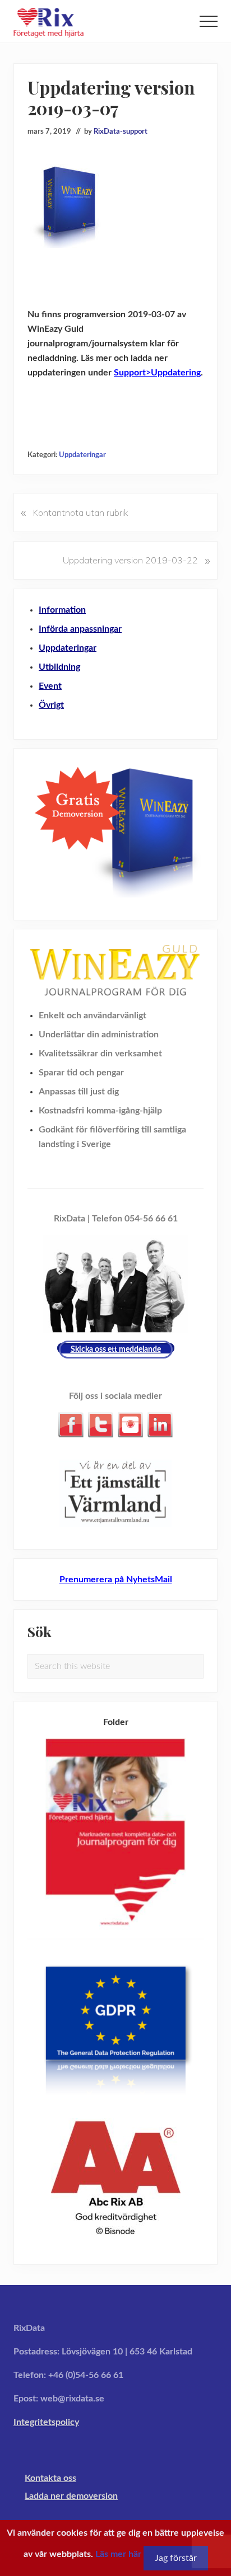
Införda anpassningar (80, 629)
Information (62, 610)
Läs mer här (118, 2554)
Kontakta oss (50, 2478)
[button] (209, 21)
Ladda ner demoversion (71, 2496)
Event (50, 686)
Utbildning (59, 667)
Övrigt (51, 705)
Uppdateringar (82, 455)
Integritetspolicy (46, 2422)
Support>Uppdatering (157, 373)
